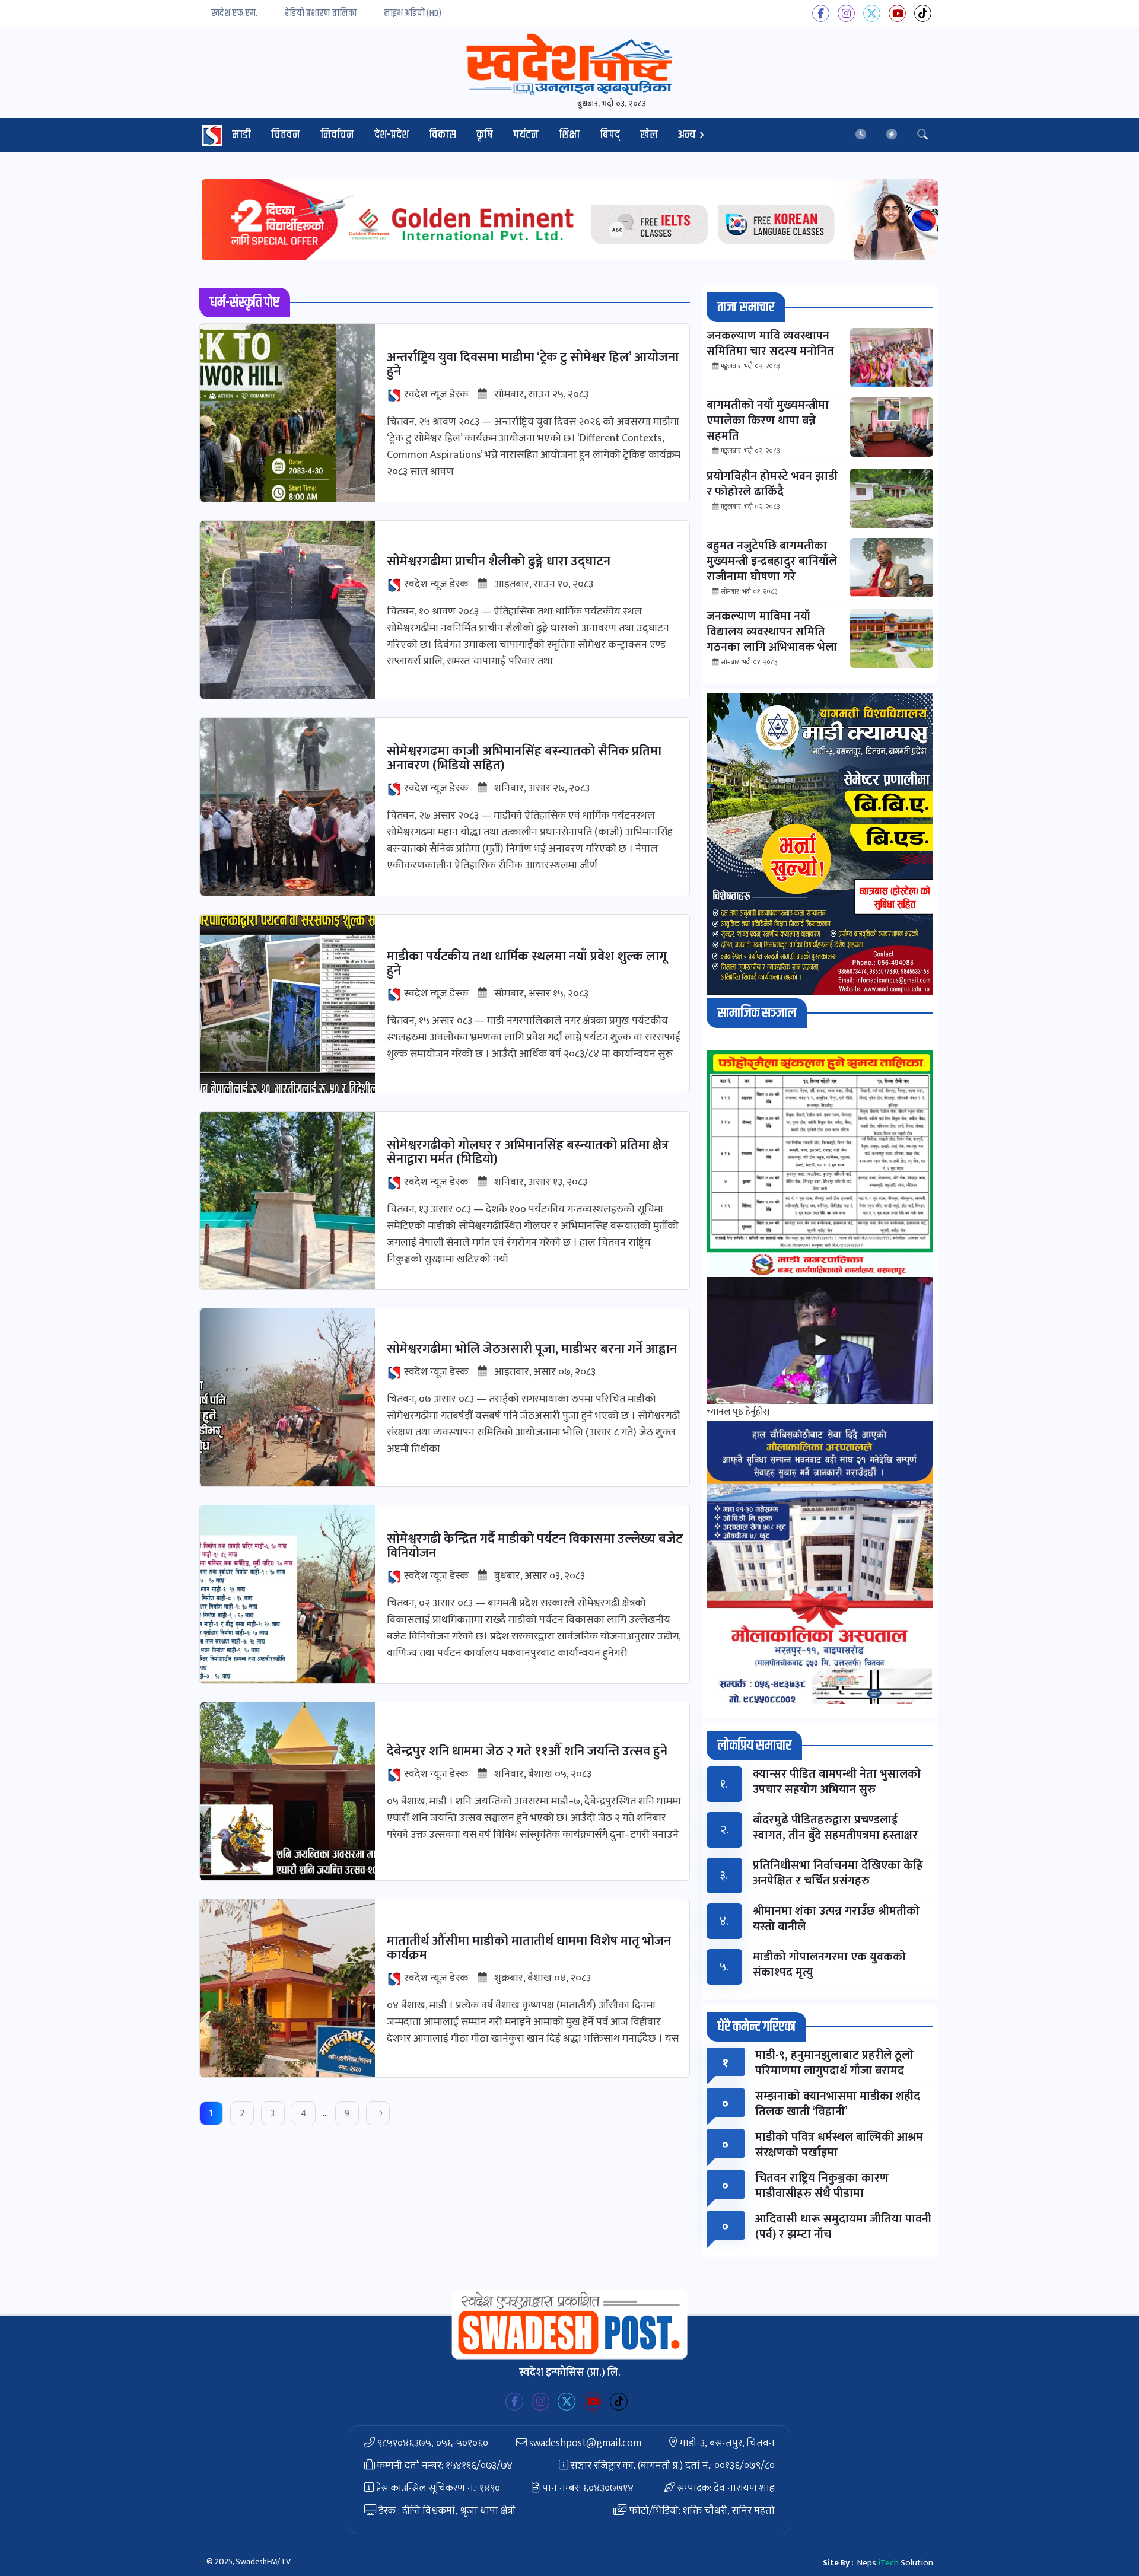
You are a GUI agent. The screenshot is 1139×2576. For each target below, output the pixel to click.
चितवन (286, 135)
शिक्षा (569, 135)
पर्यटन (526, 135)
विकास (443, 135)
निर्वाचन (337, 135)
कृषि (485, 135)
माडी (241, 135)
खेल (649, 135)
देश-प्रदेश (392, 135)
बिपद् (610, 135)
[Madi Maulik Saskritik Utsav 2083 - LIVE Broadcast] (820, 1341)
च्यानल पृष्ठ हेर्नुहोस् (738, 1412)
